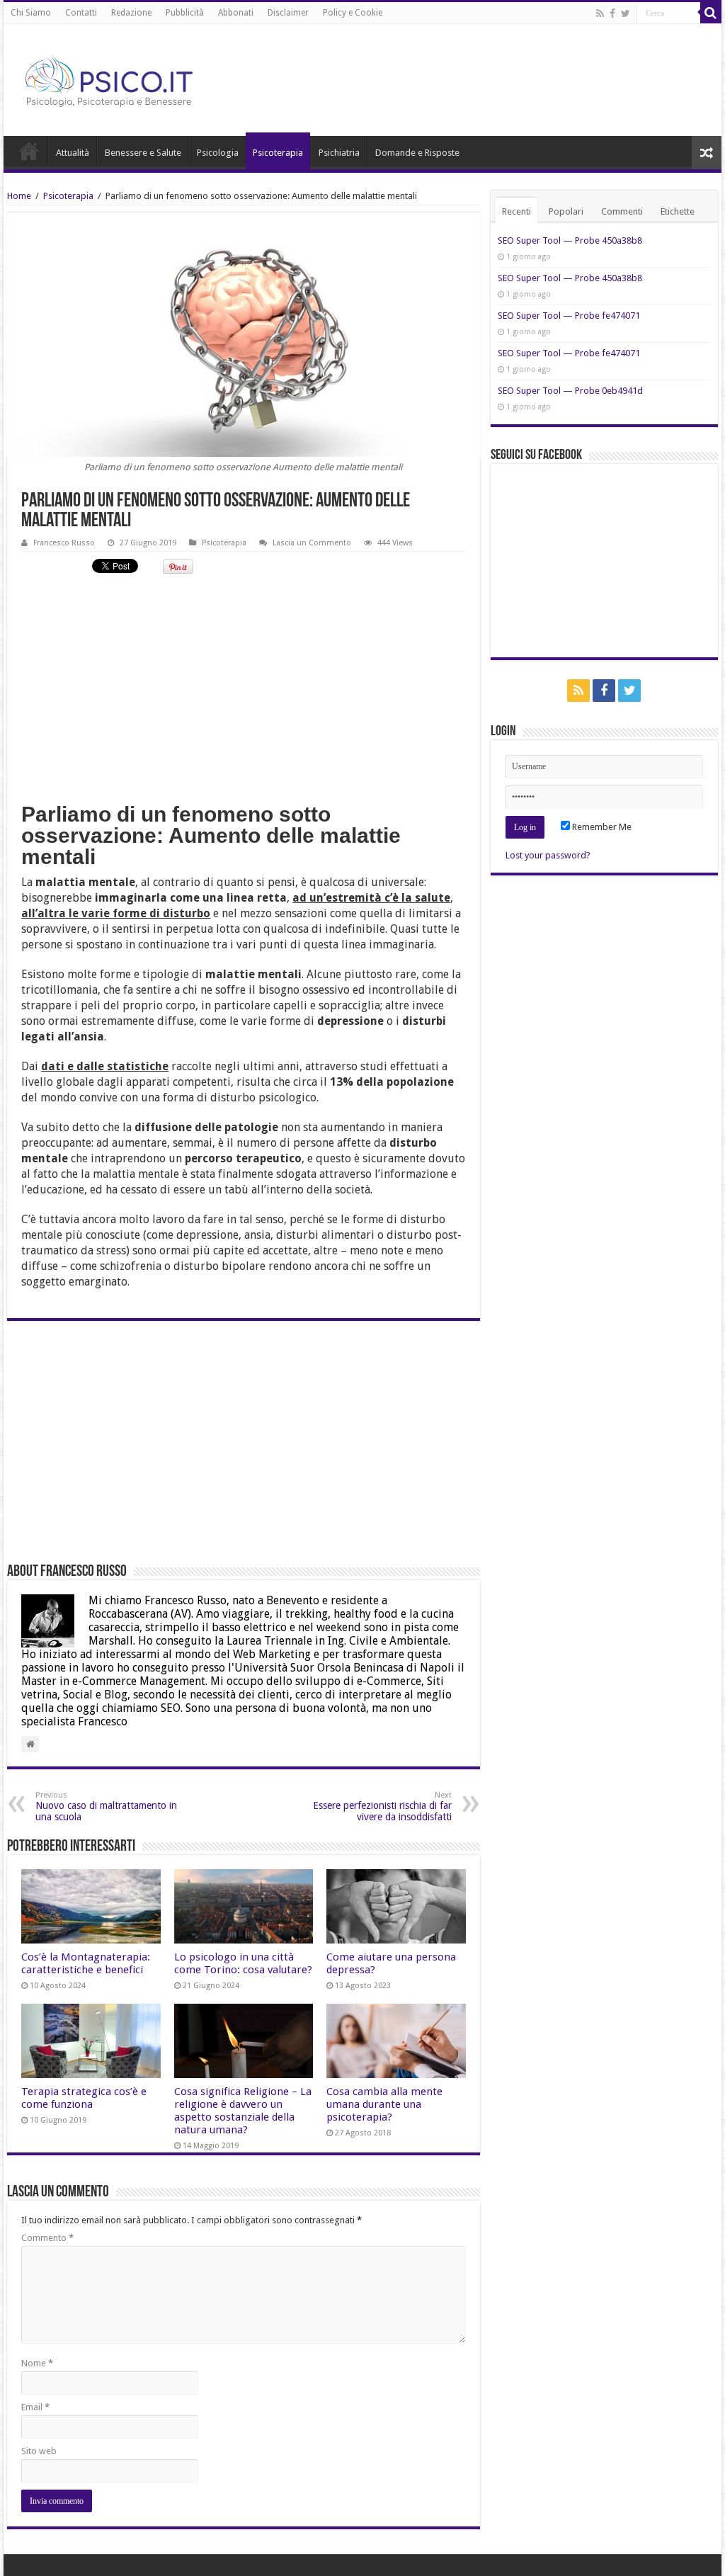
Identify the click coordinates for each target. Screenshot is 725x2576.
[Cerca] (711, 13)
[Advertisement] (243, 687)
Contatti (81, 13)
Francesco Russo (64, 543)
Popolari (566, 211)
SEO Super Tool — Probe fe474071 (569, 316)
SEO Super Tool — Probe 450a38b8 (570, 240)
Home (29, 151)
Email (35, 2407)
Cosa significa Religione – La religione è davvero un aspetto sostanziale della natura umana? (243, 2111)
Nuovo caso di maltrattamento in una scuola (106, 1806)
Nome (37, 2363)
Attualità (73, 153)
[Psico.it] (138, 77)
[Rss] (600, 13)
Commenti (622, 211)
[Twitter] (626, 13)
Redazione (131, 13)
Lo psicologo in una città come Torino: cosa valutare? (243, 1963)
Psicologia (218, 153)
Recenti (516, 211)
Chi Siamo (31, 13)
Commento (47, 2238)
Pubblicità (185, 13)
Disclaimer (288, 13)
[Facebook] (612, 13)
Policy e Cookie (353, 13)
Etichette (678, 211)
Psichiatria (339, 153)
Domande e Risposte (417, 153)
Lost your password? (548, 855)
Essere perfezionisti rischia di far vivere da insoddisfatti (382, 1806)
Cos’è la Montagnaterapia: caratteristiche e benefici (86, 1963)
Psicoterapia (278, 153)
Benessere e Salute (143, 153)
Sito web (39, 2451)
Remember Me (601, 827)
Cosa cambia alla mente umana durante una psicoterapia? (384, 2104)
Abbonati (236, 13)
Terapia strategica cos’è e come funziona (84, 2098)
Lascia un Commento (312, 543)
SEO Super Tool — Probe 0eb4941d (570, 391)
